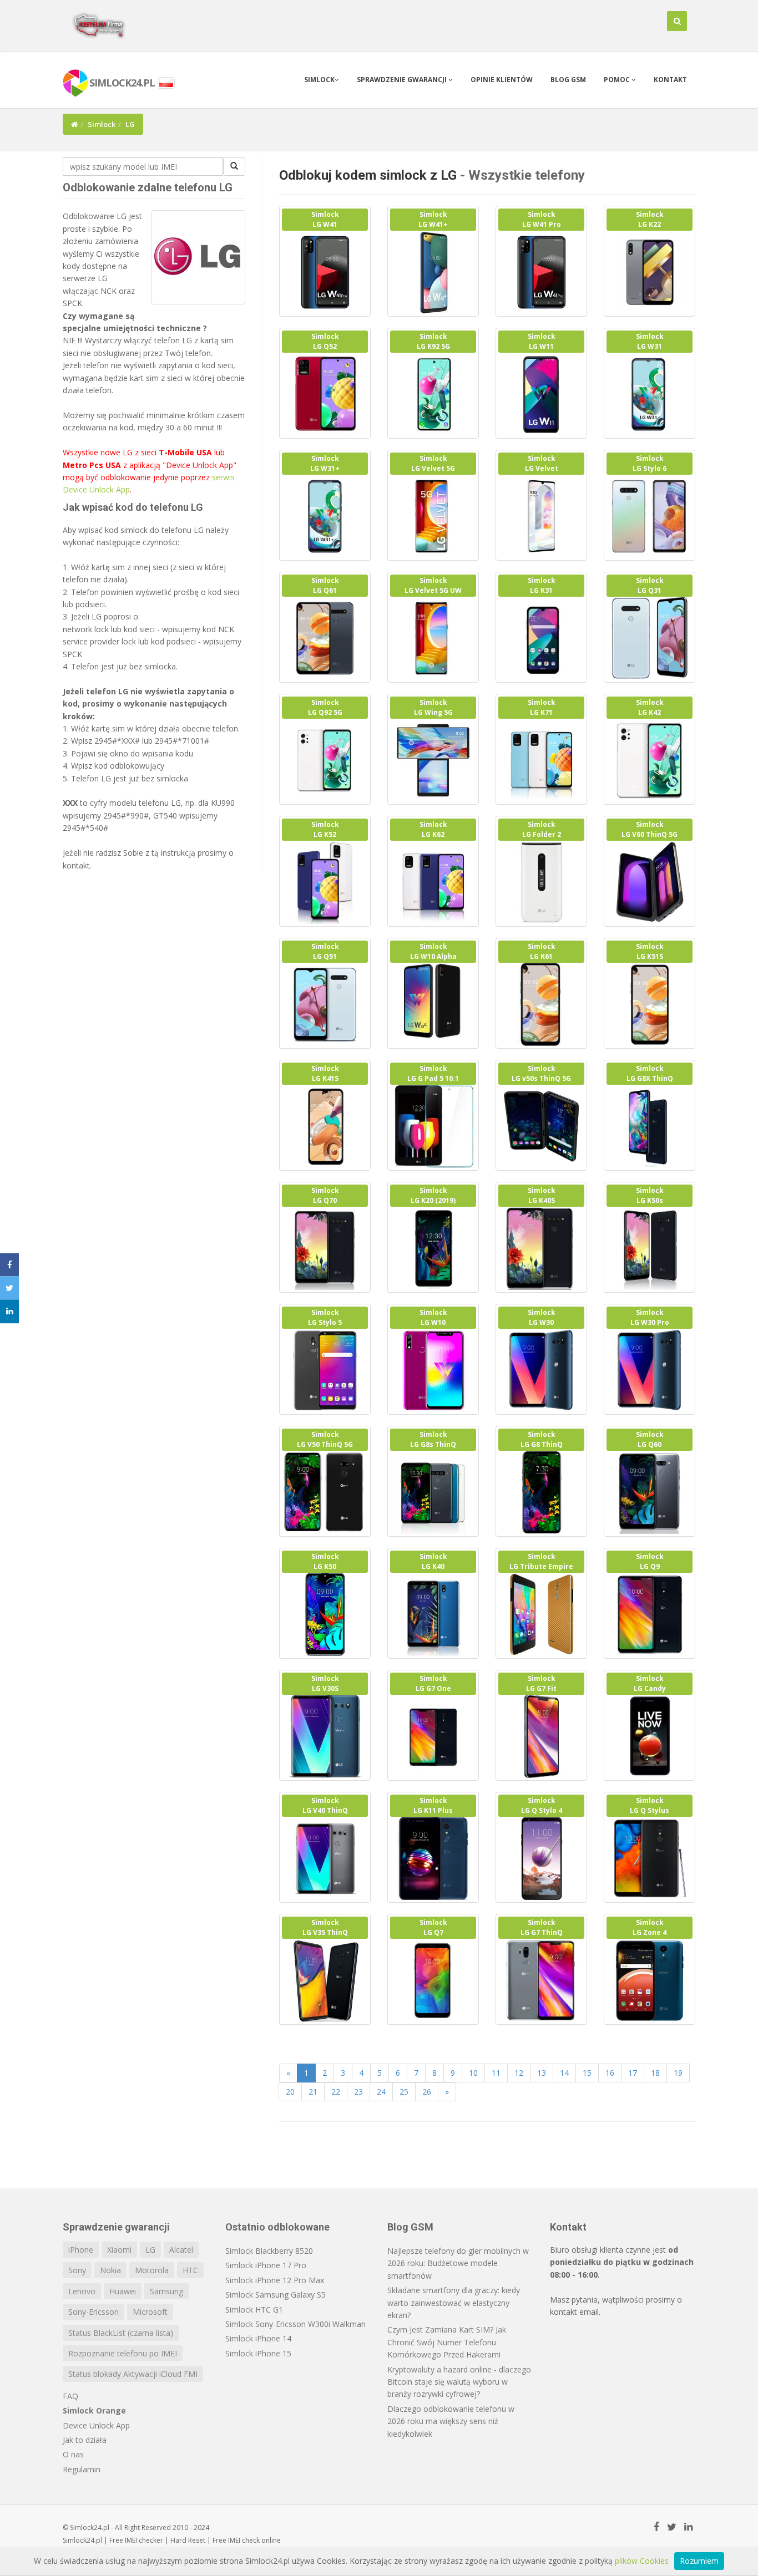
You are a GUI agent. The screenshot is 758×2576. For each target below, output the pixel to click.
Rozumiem (699, 2561)
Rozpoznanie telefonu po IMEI (123, 2353)
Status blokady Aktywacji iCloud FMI (133, 2374)
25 (404, 2092)
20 (290, 2092)
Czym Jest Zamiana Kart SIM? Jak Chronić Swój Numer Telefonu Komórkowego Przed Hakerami (447, 2342)
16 (610, 2073)
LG (150, 2250)
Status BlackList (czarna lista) (121, 2333)
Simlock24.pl (82, 2540)
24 (381, 2092)
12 (519, 2073)
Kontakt (670, 80)
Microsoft (150, 2312)
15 (587, 2073)
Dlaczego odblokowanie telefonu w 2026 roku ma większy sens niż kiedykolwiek (451, 2421)
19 (678, 2073)
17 (633, 2073)
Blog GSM (568, 80)
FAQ (70, 2396)
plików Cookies (642, 2561)
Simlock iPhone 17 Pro (266, 2265)
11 (496, 2073)
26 (427, 2092)
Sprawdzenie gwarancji (403, 80)
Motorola (152, 2270)
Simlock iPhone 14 (258, 2338)
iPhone (81, 2250)
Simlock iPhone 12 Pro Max (275, 2280)
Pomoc (618, 80)
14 (564, 2073)
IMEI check (244, 2540)
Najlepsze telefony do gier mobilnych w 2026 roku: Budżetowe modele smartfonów (458, 2263)
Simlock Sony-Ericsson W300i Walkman (295, 2324)
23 (358, 2092)
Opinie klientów (502, 80)
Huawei (123, 2291)
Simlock (319, 80)
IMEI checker (144, 2540)
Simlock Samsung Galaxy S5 (276, 2295)
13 (542, 2073)
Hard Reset (188, 2540)
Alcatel (181, 2250)
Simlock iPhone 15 (258, 2353)
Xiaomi (119, 2250)
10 (473, 2073)
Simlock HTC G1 (254, 2310)
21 (313, 2092)
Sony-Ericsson (94, 2312)
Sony (77, 2270)
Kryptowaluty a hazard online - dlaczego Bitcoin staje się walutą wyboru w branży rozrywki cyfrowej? (459, 2382)
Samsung (166, 2291)
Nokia (110, 2270)
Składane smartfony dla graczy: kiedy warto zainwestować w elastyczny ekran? (454, 2303)
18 (655, 2073)
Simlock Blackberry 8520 (269, 2251)
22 (336, 2092)
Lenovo (82, 2291)
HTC (190, 2270)
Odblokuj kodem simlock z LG (368, 175)
